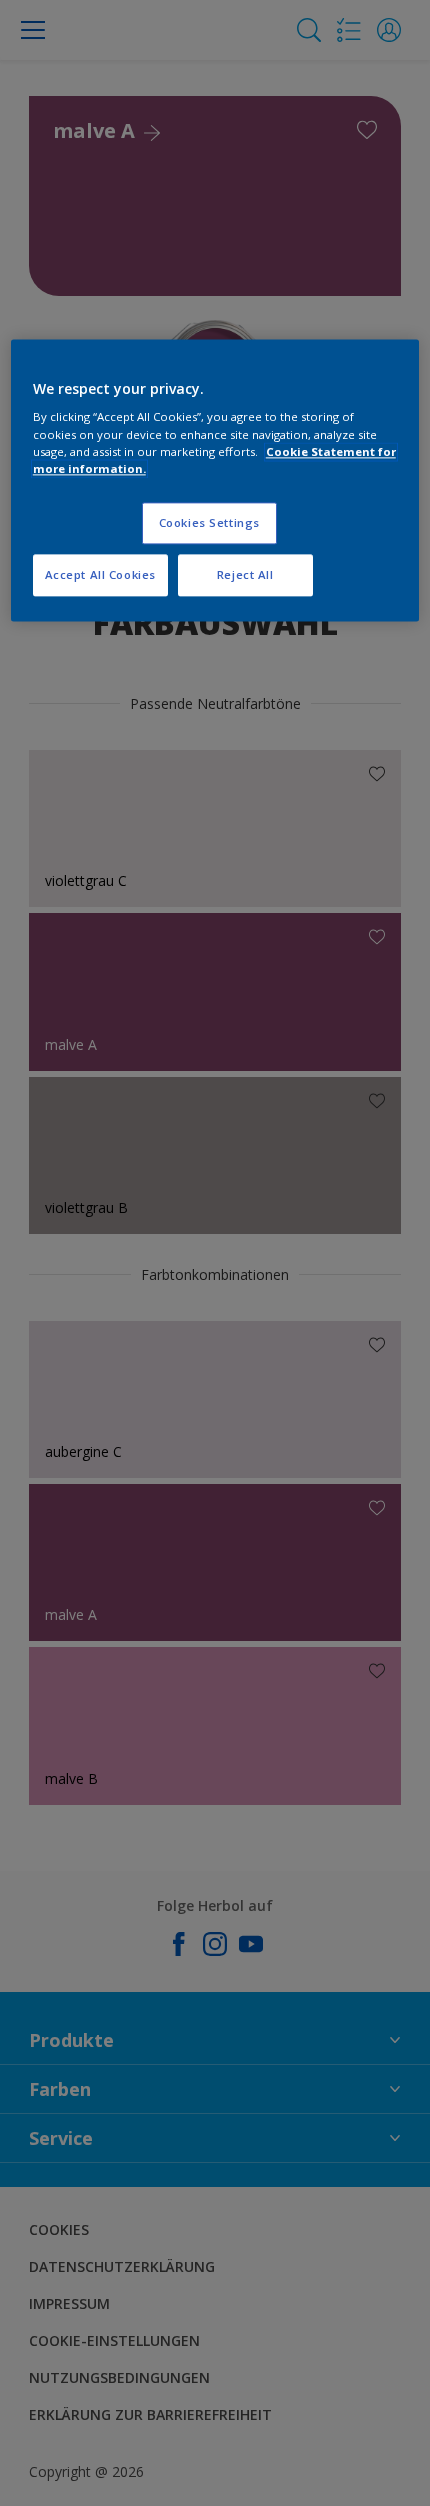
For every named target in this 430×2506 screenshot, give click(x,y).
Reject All (245, 574)
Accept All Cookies (100, 574)
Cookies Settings (209, 522)
